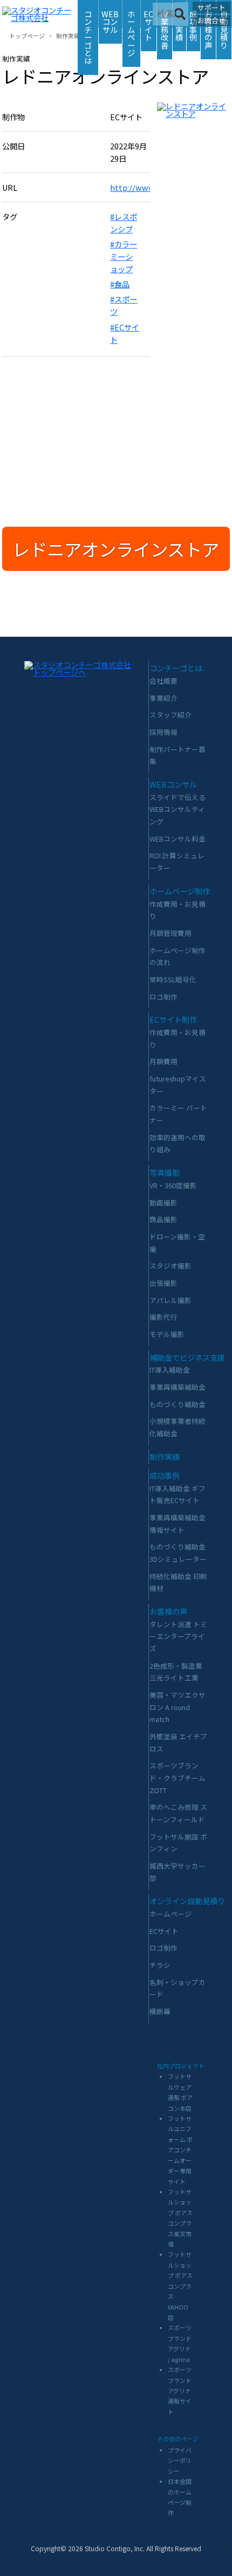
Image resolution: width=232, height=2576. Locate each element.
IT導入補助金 (170, 1370)
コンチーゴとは (88, 37)
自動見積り (224, 29)
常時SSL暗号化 (173, 979)
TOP (223, 2548)
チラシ (160, 1965)
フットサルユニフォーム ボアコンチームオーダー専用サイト (180, 2150)
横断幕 (160, 2011)
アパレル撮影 (170, 1300)
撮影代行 (163, 1317)
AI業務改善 (165, 29)
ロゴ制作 (163, 997)
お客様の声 (208, 29)
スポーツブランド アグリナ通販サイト (180, 2391)
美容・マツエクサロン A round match (178, 1707)
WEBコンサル (110, 22)
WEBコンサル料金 (178, 839)
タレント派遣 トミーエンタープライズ (178, 1636)
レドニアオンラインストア (116, 549)
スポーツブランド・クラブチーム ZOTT (178, 1778)
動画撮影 (163, 1203)
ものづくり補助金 (178, 1404)
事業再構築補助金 (178, 1387)
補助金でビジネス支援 (187, 1357)
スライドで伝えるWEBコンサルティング (178, 809)
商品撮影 (163, 1219)
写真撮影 (165, 1172)
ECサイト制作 (173, 1019)
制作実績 (68, 36)
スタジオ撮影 (170, 1266)
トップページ (27, 36)
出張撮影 (163, 1283)
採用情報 (163, 732)
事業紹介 (163, 698)
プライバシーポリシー (180, 2460)
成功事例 (165, 1475)
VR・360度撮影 (173, 1185)
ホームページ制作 (180, 891)
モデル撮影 (167, 1334)
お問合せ (211, 20)
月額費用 (163, 1061)
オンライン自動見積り (187, 1901)
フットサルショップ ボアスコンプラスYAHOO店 (180, 2286)
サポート (211, 7)
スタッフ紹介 (170, 715)
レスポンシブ (124, 223)
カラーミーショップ (124, 256)
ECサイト (148, 25)
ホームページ (131, 33)
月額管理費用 (170, 933)
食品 (122, 284)
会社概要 (163, 681)
